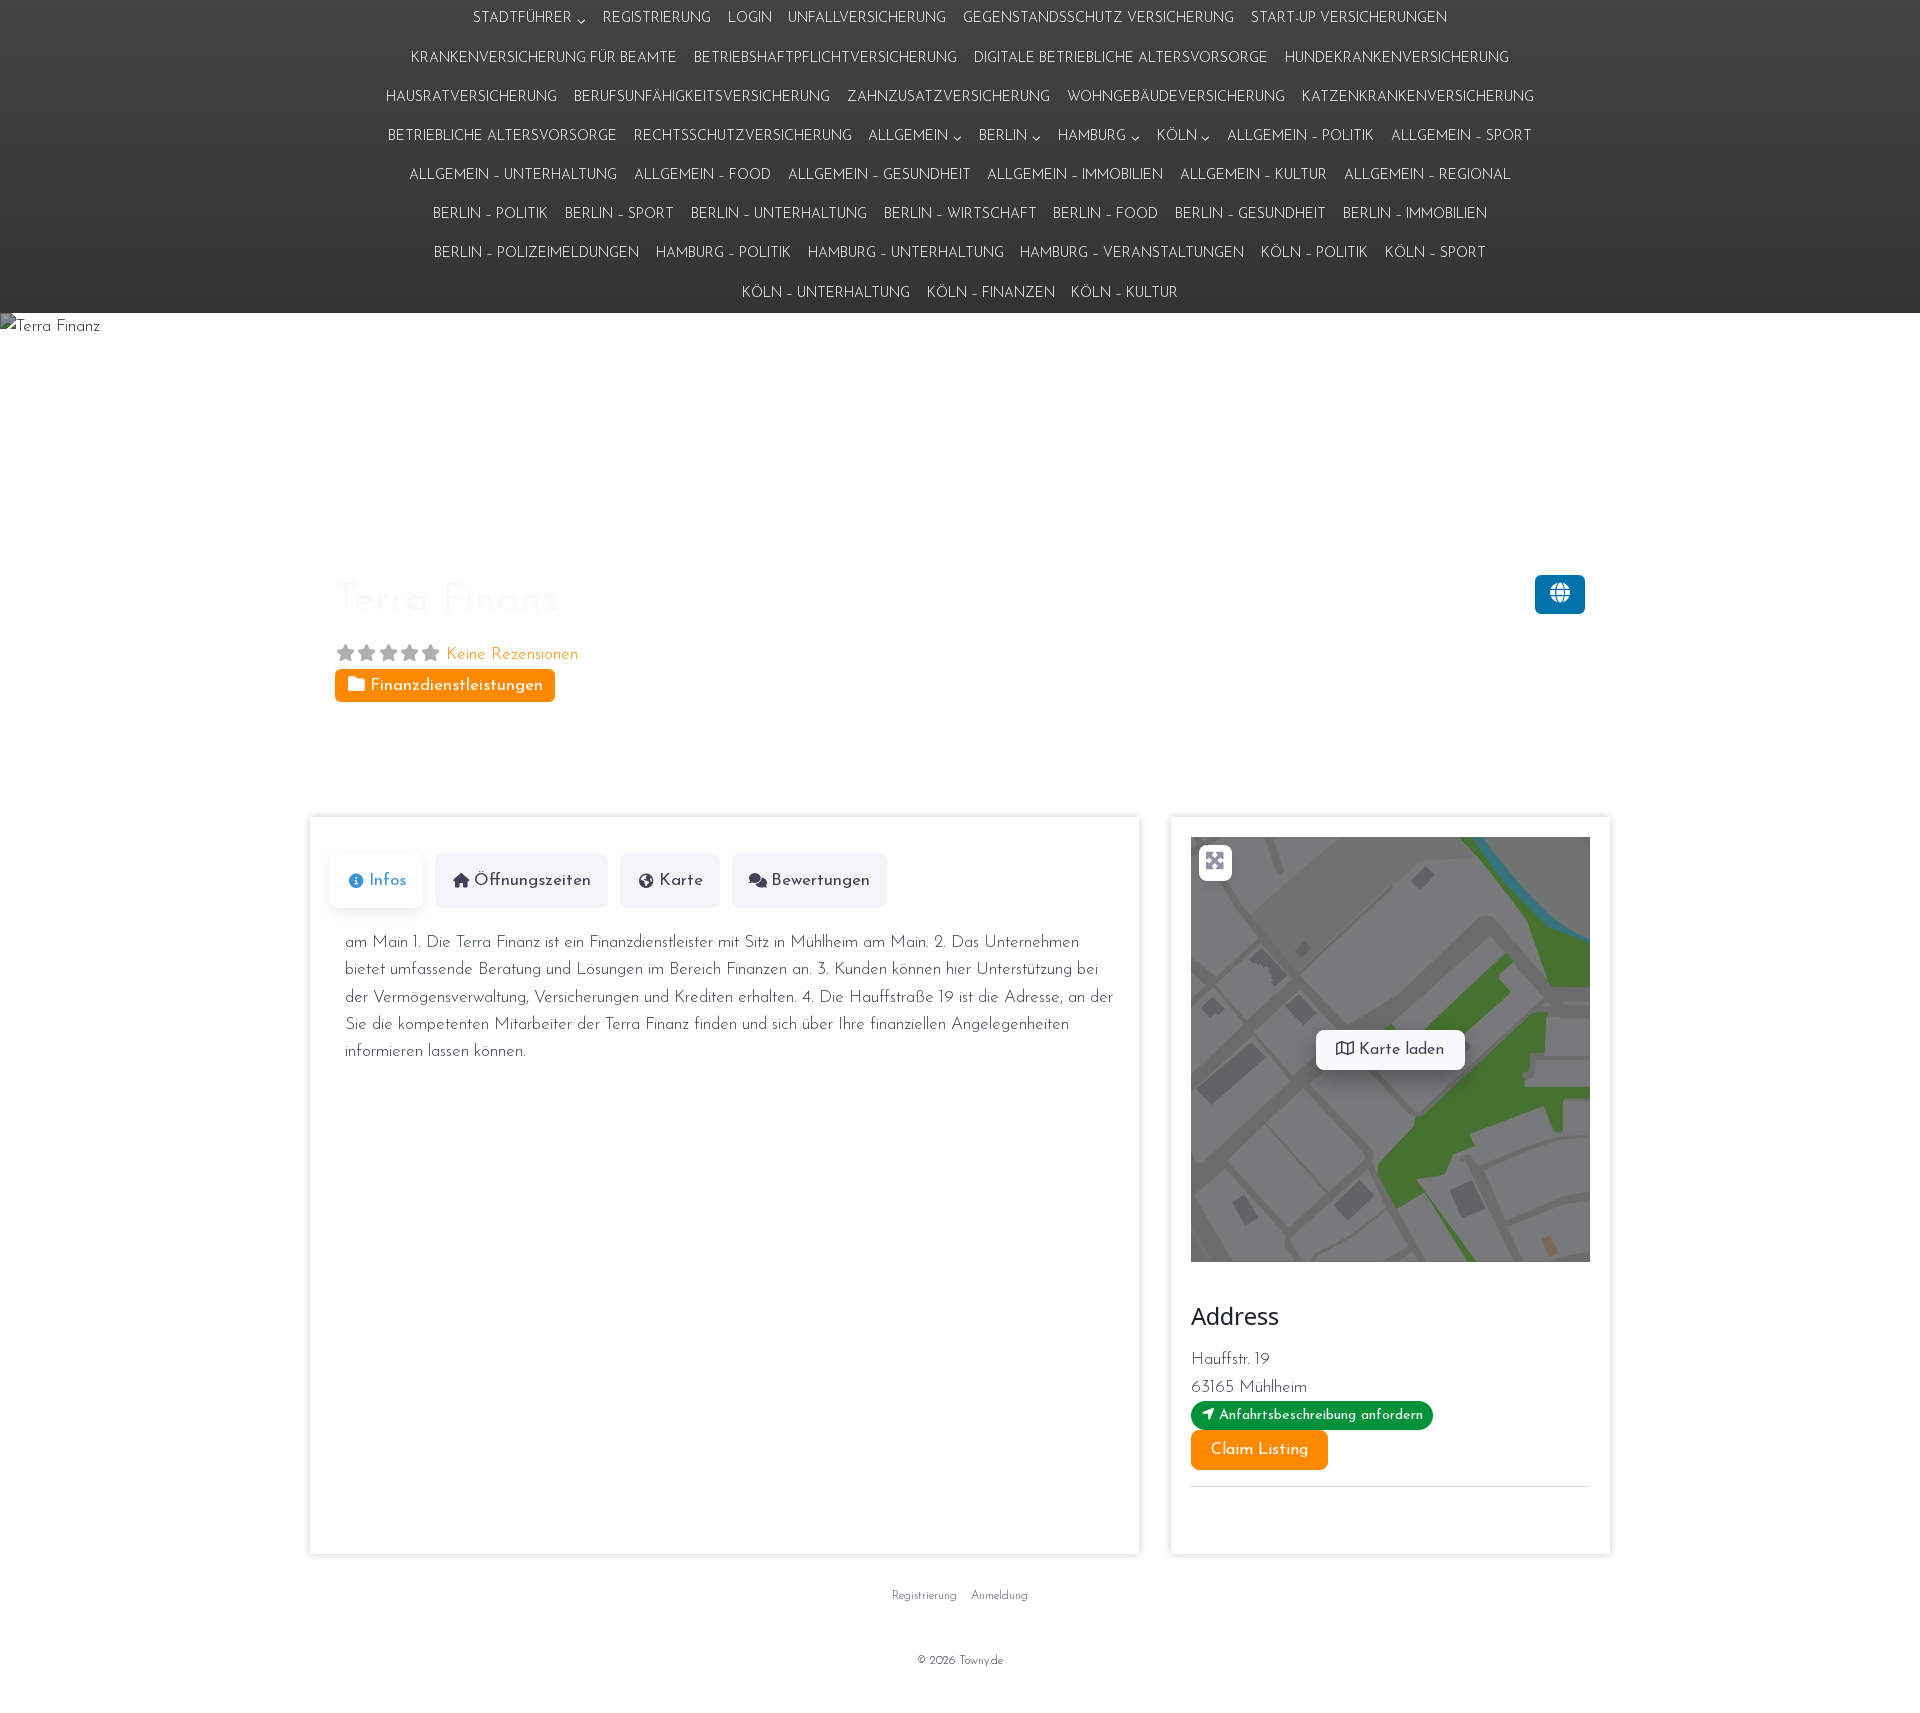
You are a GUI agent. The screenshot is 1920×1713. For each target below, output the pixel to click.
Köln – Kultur (1124, 293)
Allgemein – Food (702, 175)
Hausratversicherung (471, 97)
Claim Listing (1259, 1450)
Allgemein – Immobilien (1075, 175)
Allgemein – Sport (1461, 136)
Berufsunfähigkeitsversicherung (702, 97)
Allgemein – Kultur (1253, 175)
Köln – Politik (1314, 253)
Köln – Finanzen (991, 293)
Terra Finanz (448, 601)
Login (750, 18)
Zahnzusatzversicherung (948, 97)
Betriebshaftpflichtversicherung (825, 58)
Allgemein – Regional (1427, 175)
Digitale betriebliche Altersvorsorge (1121, 58)
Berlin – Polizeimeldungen (536, 253)
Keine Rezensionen (512, 654)
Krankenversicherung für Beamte (544, 58)
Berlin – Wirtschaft (960, 214)
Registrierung (657, 18)
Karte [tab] (681, 880)
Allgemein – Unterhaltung (513, 175)
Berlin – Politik (490, 214)
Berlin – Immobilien (1415, 214)
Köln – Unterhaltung (826, 293)
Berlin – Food (1105, 214)
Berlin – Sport (619, 214)
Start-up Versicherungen (1349, 18)
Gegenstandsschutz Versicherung (1098, 18)
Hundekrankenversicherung (1397, 58)
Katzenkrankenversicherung (1418, 97)
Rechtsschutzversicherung (743, 136)
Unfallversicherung (867, 18)
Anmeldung (999, 1596)
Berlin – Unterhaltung (779, 214)
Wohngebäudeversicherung (1176, 97)
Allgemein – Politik (1300, 136)
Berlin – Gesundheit (1250, 214)
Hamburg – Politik (723, 253)
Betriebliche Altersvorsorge (502, 136)
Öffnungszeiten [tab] (532, 880)
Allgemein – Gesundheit (879, 175)
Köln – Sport (1435, 253)
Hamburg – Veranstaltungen (1132, 253)
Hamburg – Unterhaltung (906, 253)
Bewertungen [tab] (820, 880)
